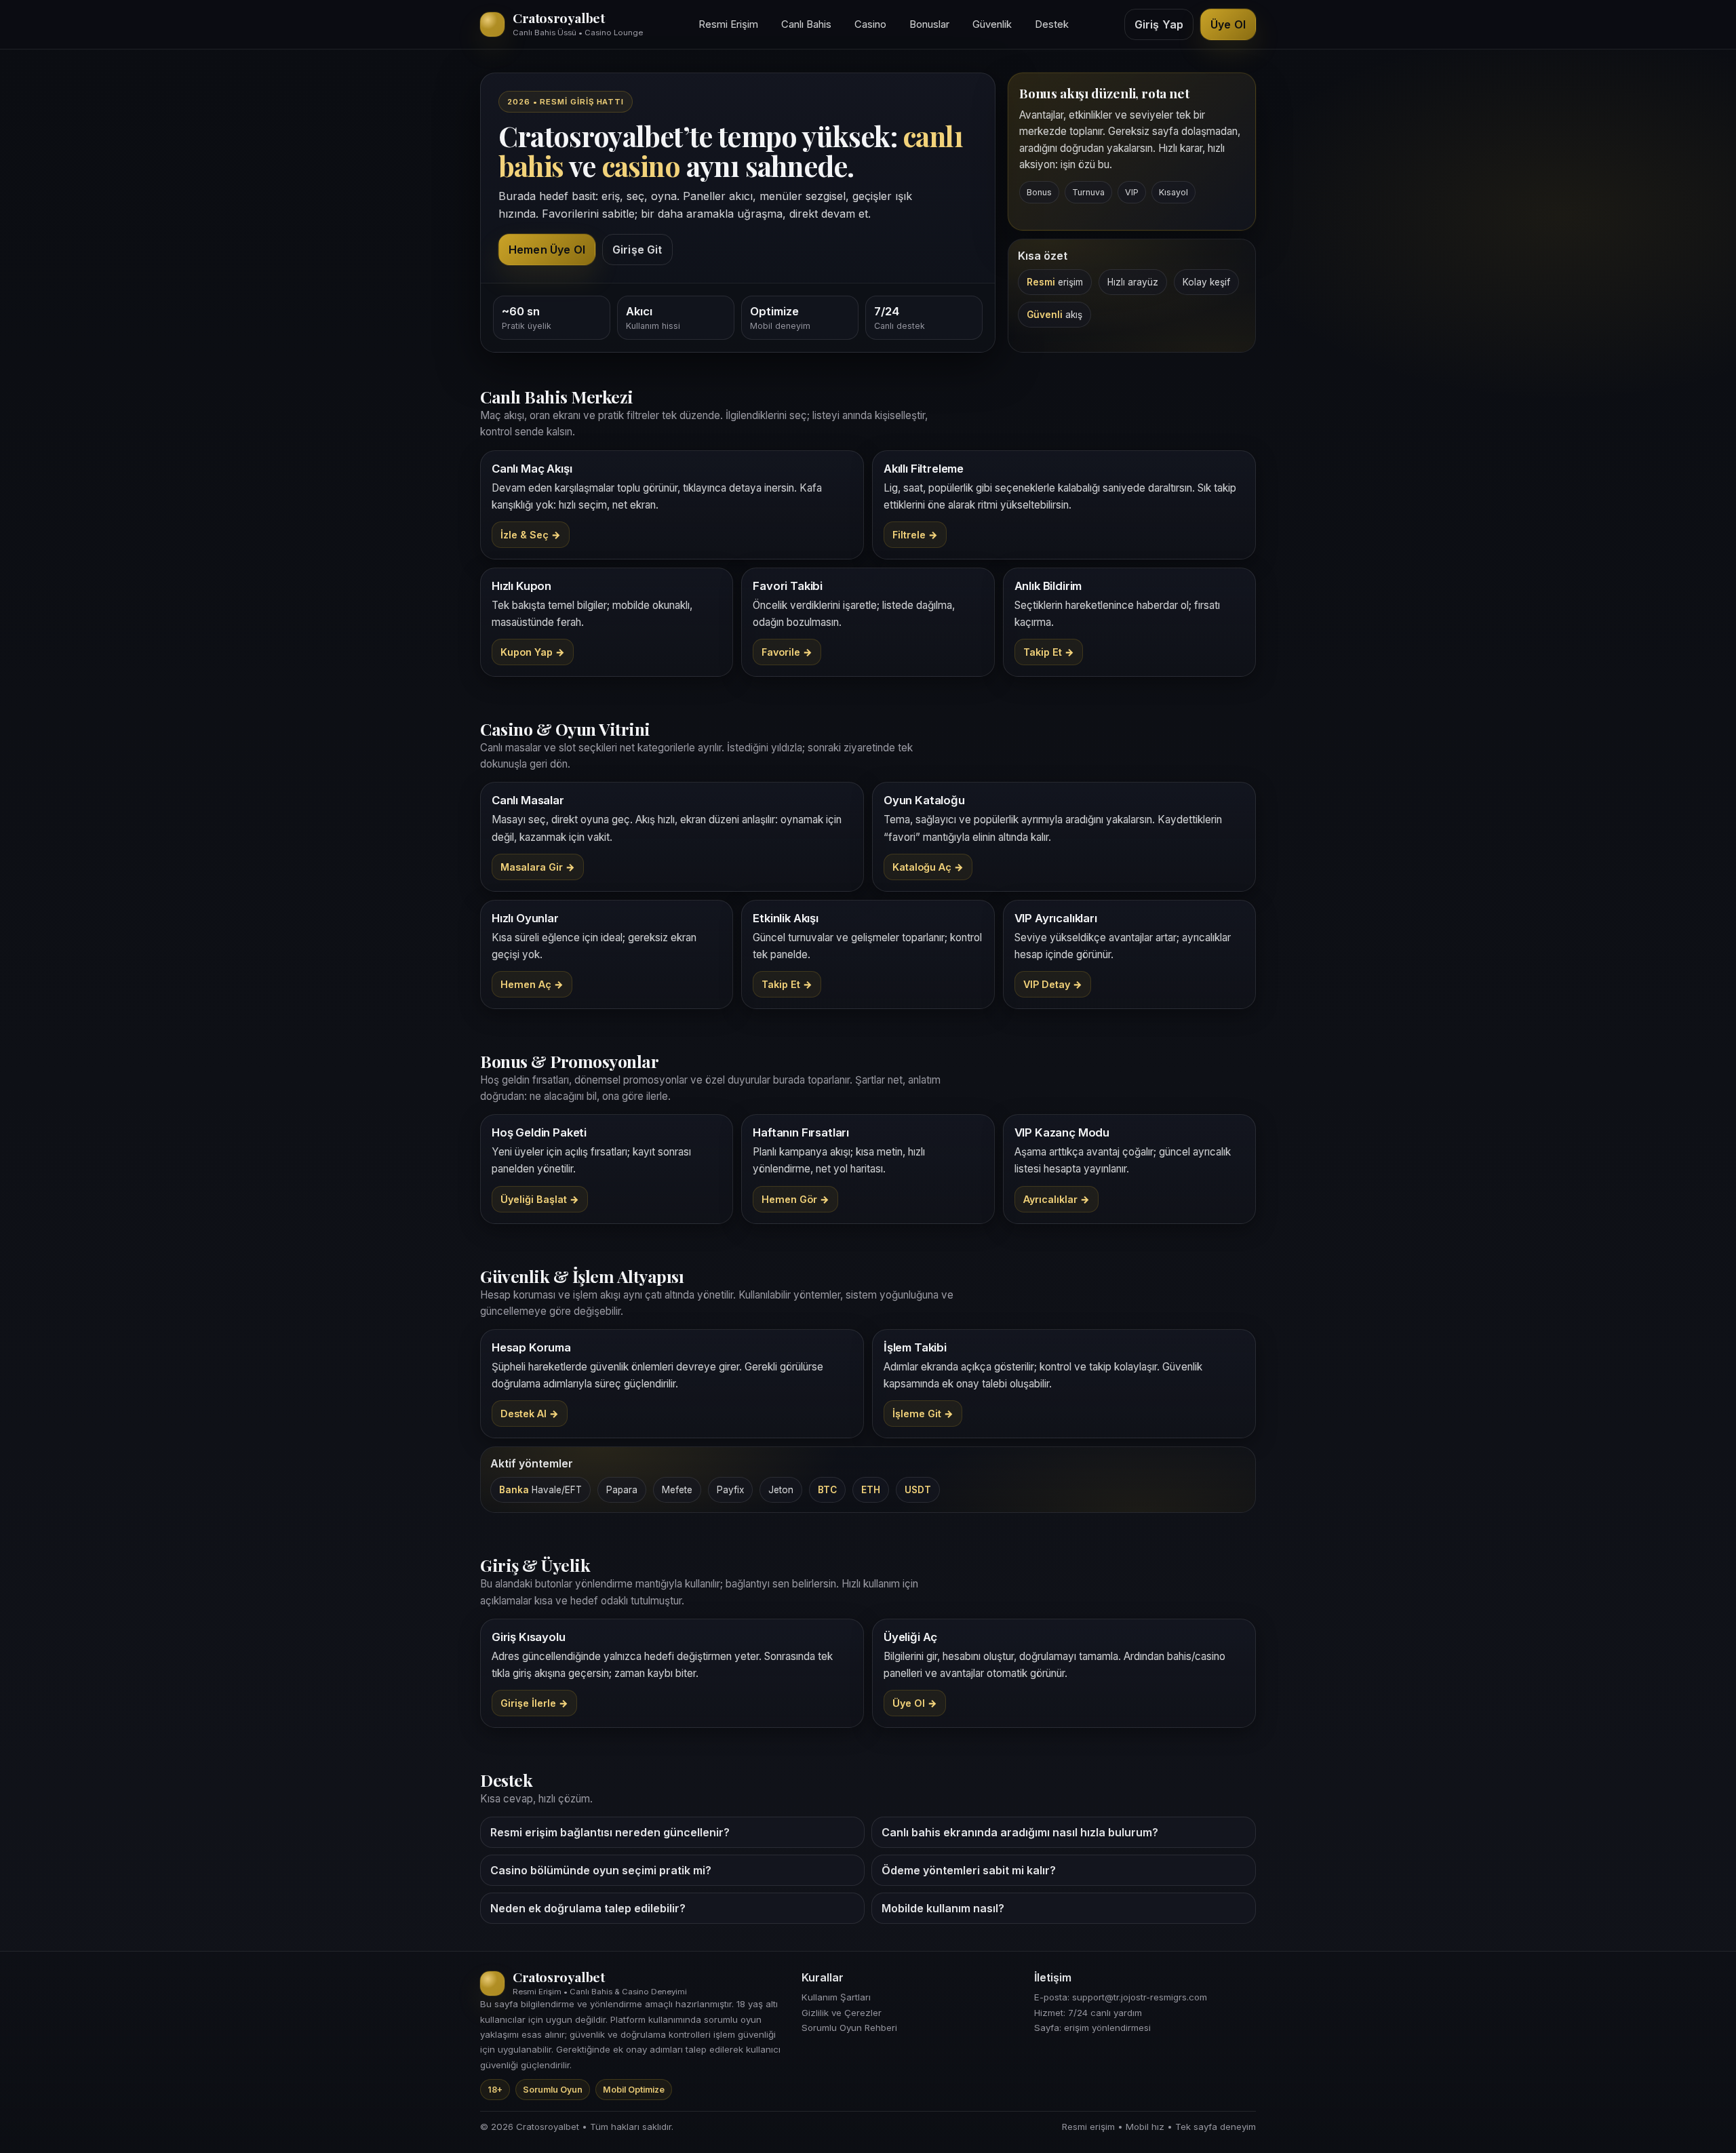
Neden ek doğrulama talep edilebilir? (588, 1908)
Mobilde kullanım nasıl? (943, 1908)
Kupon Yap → (533, 652)
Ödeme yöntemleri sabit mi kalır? (969, 1870)
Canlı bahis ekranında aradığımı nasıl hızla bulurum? (1020, 1832)
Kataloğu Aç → (928, 867)
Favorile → (787, 652)
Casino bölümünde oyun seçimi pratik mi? (601, 1870)
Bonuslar (929, 24)
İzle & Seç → (531, 535)
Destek (1052, 24)
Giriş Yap (1159, 24)
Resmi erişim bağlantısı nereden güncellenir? (610, 1832)
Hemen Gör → (795, 1199)
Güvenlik (992, 24)
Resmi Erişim (728, 24)
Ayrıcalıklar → (1057, 1199)
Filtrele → (915, 535)
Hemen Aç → (532, 984)
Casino (870, 24)
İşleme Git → (923, 1414)
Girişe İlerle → (534, 1703)
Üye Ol (1228, 24)
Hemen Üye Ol (547, 250)
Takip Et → (1049, 652)
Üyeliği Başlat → (540, 1199)
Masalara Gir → (538, 867)
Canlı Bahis (806, 24)
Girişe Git (637, 250)
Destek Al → (530, 1414)
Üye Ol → (915, 1703)
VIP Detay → (1053, 984)
